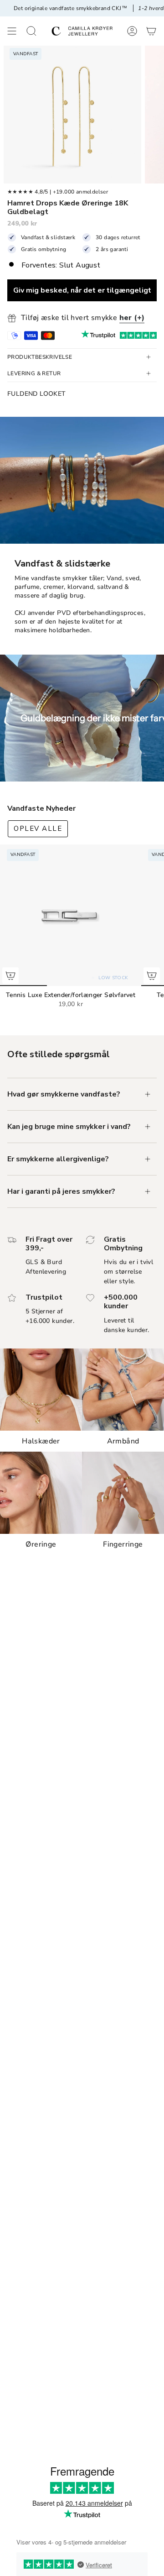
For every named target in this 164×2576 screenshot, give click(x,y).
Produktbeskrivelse (40, 357)
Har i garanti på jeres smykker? (61, 1191)
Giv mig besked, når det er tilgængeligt (82, 290)
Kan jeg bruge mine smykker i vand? (69, 1127)
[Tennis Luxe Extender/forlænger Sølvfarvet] (71, 915)
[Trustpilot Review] (98, 336)
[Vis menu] (12, 31)
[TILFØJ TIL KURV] (10, 976)
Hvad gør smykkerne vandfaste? (64, 1094)
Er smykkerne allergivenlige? (58, 1159)
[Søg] (31, 31)
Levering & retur (34, 373)
